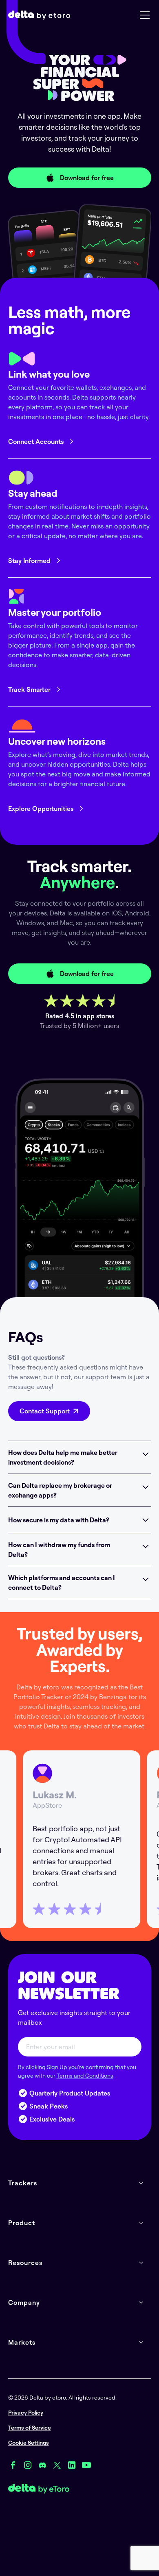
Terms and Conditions (85, 2076)
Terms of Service (30, 2428)
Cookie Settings (29, 2443)
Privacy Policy (26, 2413)
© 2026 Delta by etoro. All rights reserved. (62, 2398)
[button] (143, 15)
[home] (39, 15)
